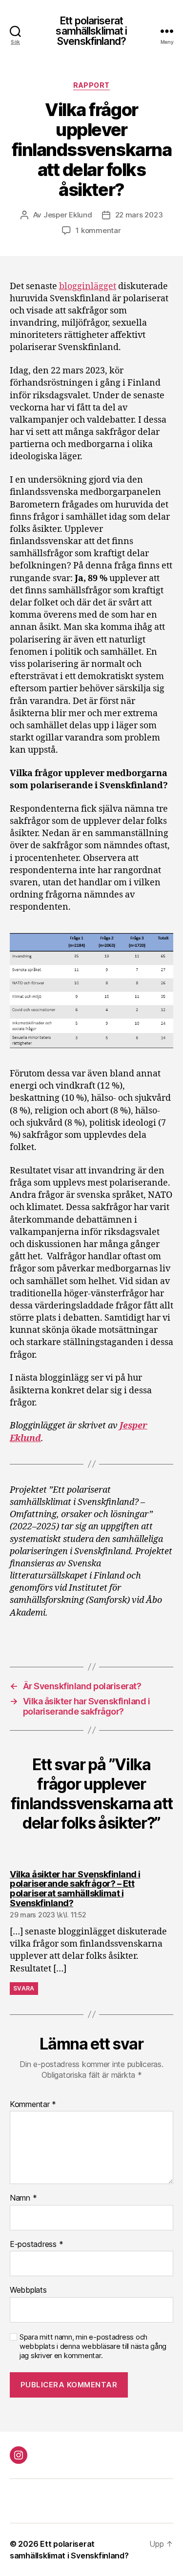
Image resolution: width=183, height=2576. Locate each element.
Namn (23, 2198)
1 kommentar (98, 230)
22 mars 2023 (139, 215)
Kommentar (33, 2105)
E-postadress (36, 2244)
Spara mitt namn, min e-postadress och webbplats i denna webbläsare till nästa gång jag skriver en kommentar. (93, 2346)
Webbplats (28, 2290)
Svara (24, 1988)
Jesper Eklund (68, 215)
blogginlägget (88, 286)
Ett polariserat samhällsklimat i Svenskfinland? (91, 31)
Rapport (91, 85)
